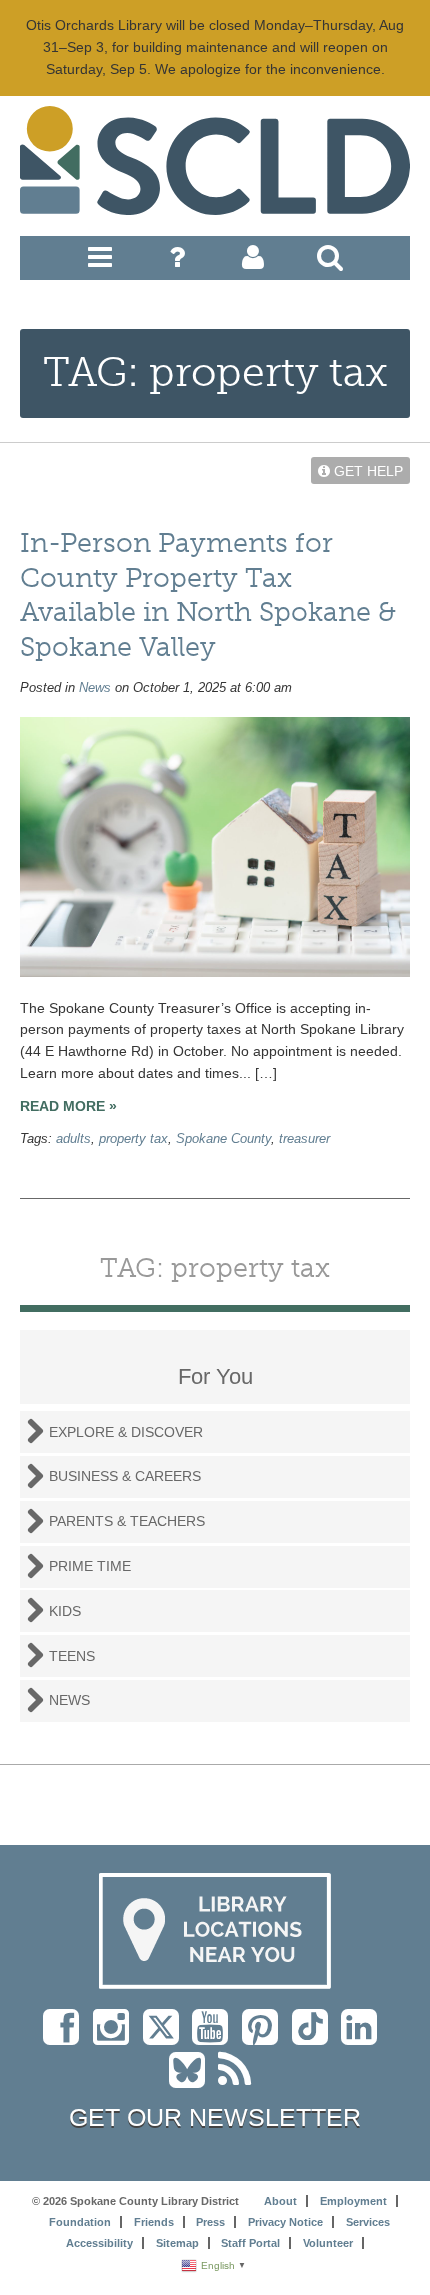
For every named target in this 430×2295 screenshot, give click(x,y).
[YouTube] (215, 2037)
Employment (353, 2201)
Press (210, 2222)
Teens (72, 1656)
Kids (65, 1611)
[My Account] (253, 262)
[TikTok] (316, 2037)
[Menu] (100, 262)
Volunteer (328, 2243)
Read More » (68, 1106)
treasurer (304, 1139)
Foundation (80, 2222)
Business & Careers (125, 1476)
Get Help (366, 471)
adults (73, 1139)
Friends (154, 2222)
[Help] (177, 262)
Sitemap (177, 2243)
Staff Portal (250, 2243)
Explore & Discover (126, 1432)
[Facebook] (66, 2037)
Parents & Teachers (127, 1521)
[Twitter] (167, 2037)
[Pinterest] (265, 2037)
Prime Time (90, 1566)
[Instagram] (116, 2037)
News (95, 688)
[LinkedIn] (364, 2037)
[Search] (330, 262)
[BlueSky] (193, 2080)
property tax (133, 1139)
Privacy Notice (285, 2222)
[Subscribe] (239, 2080)
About (280, 2201)
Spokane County (223, 1139)
